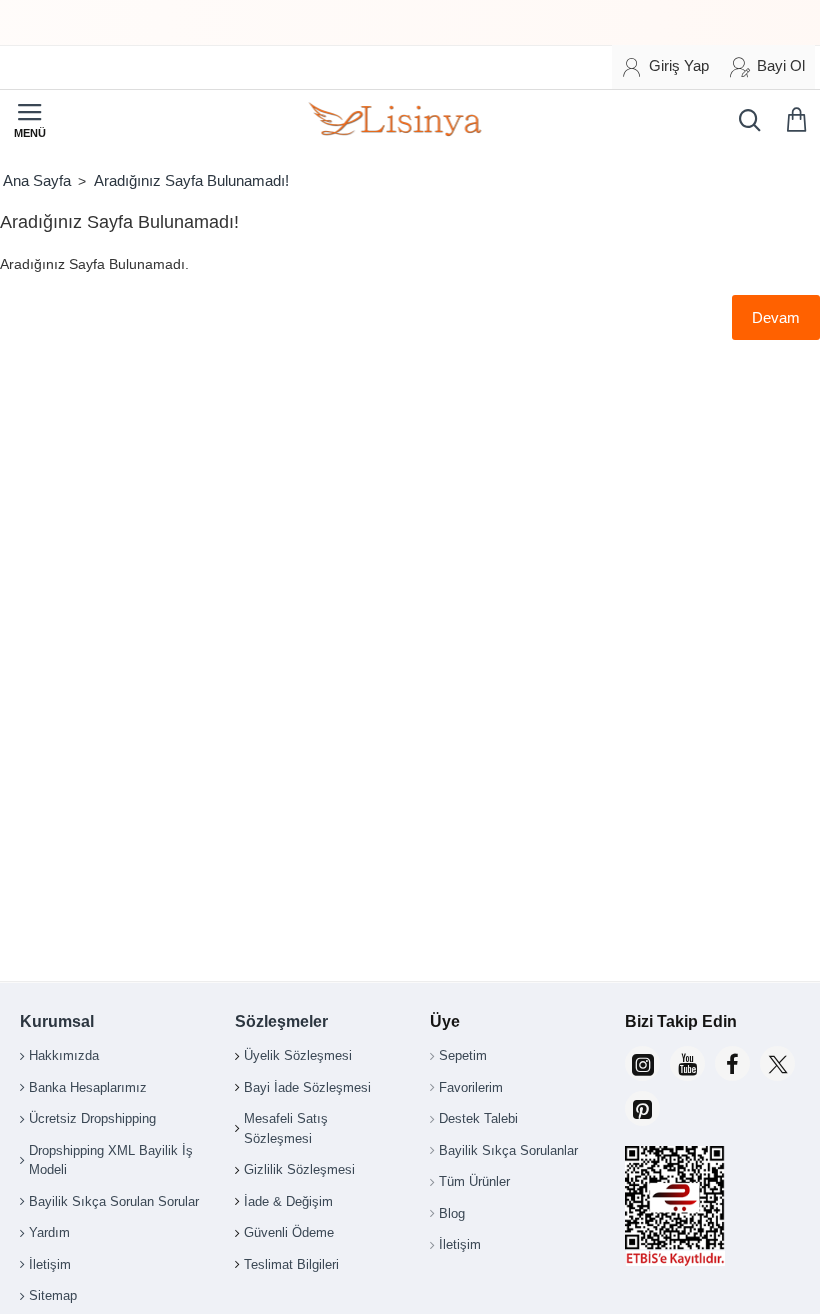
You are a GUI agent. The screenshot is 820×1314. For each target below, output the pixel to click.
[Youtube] (687, 1063)
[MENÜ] (30, 120)
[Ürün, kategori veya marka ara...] (745, 120)
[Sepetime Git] (800, 120)
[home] (36, 180)
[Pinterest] (642, 1108)
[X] (777, 1063)
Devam (776, 317)
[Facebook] (732, 1063)
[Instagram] (642, 1063)
